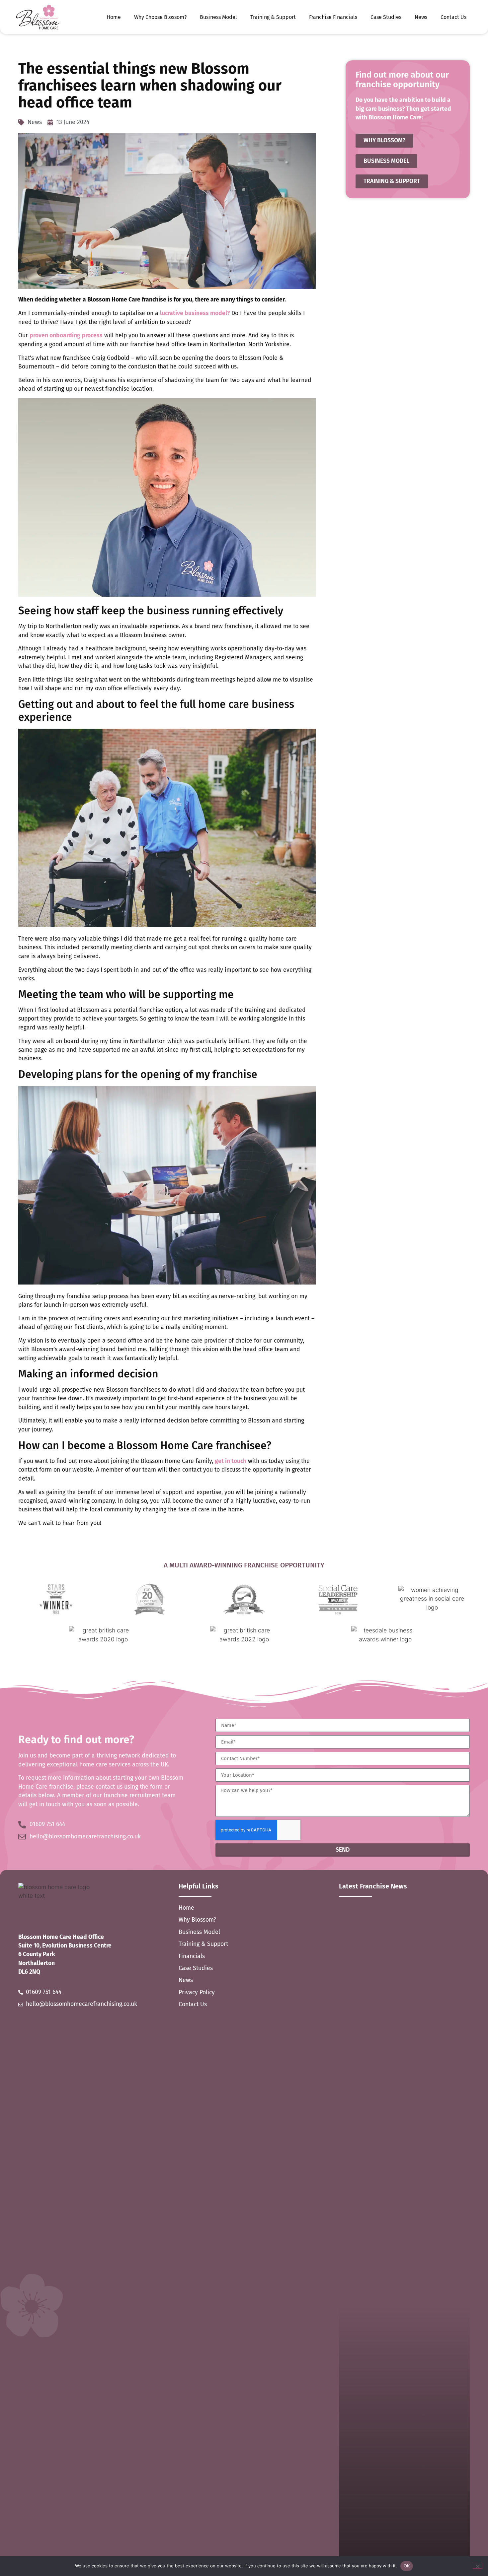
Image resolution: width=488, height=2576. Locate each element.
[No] (477, 2566)
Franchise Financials (333, 17)
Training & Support (273, 17)
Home (114, 17)
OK (407, 2566)
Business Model (218, 17)
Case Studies (386, 17)
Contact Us (453, 17)
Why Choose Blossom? (160, 17)
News (421, 17)
